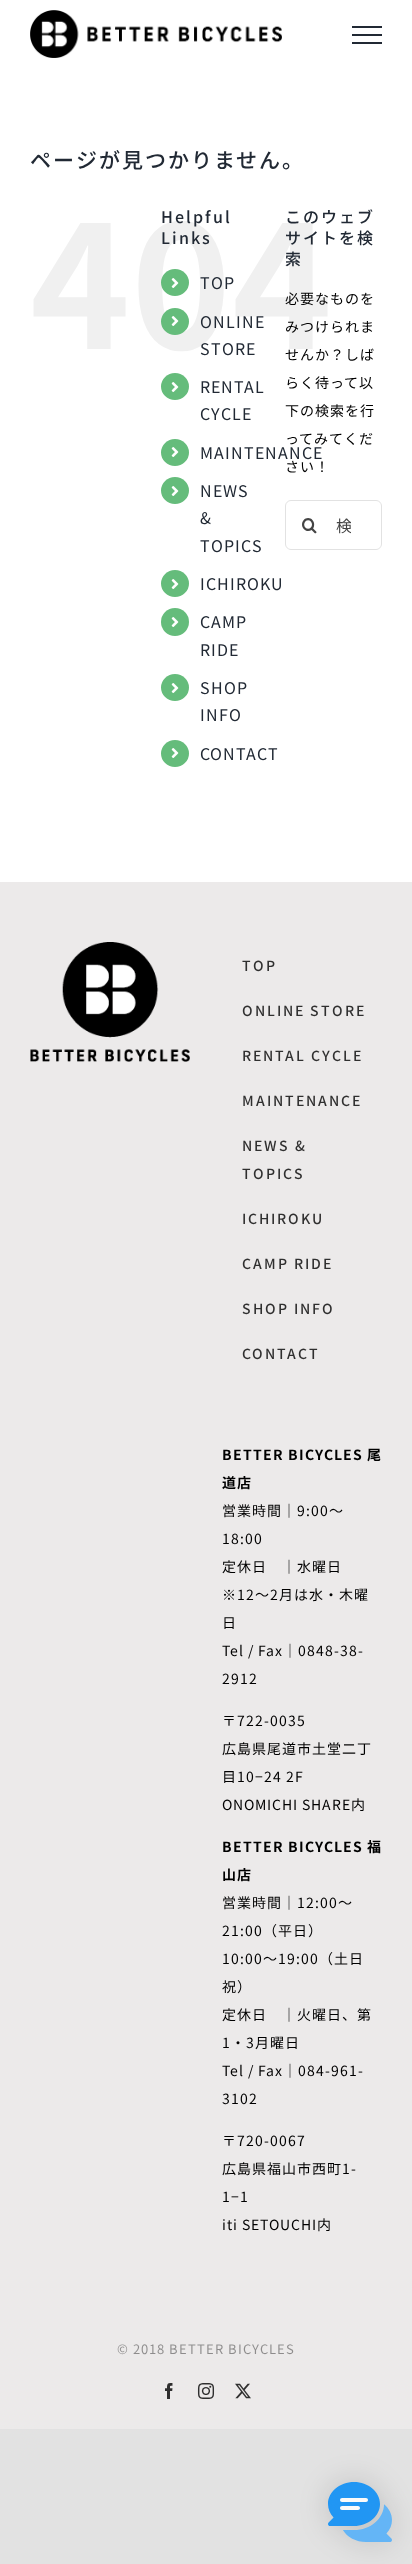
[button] (360, 2512)
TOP (217, 282)
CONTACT (239, 753)
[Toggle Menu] (367, 35)
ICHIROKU (242, 583)
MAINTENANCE (261, 452)
